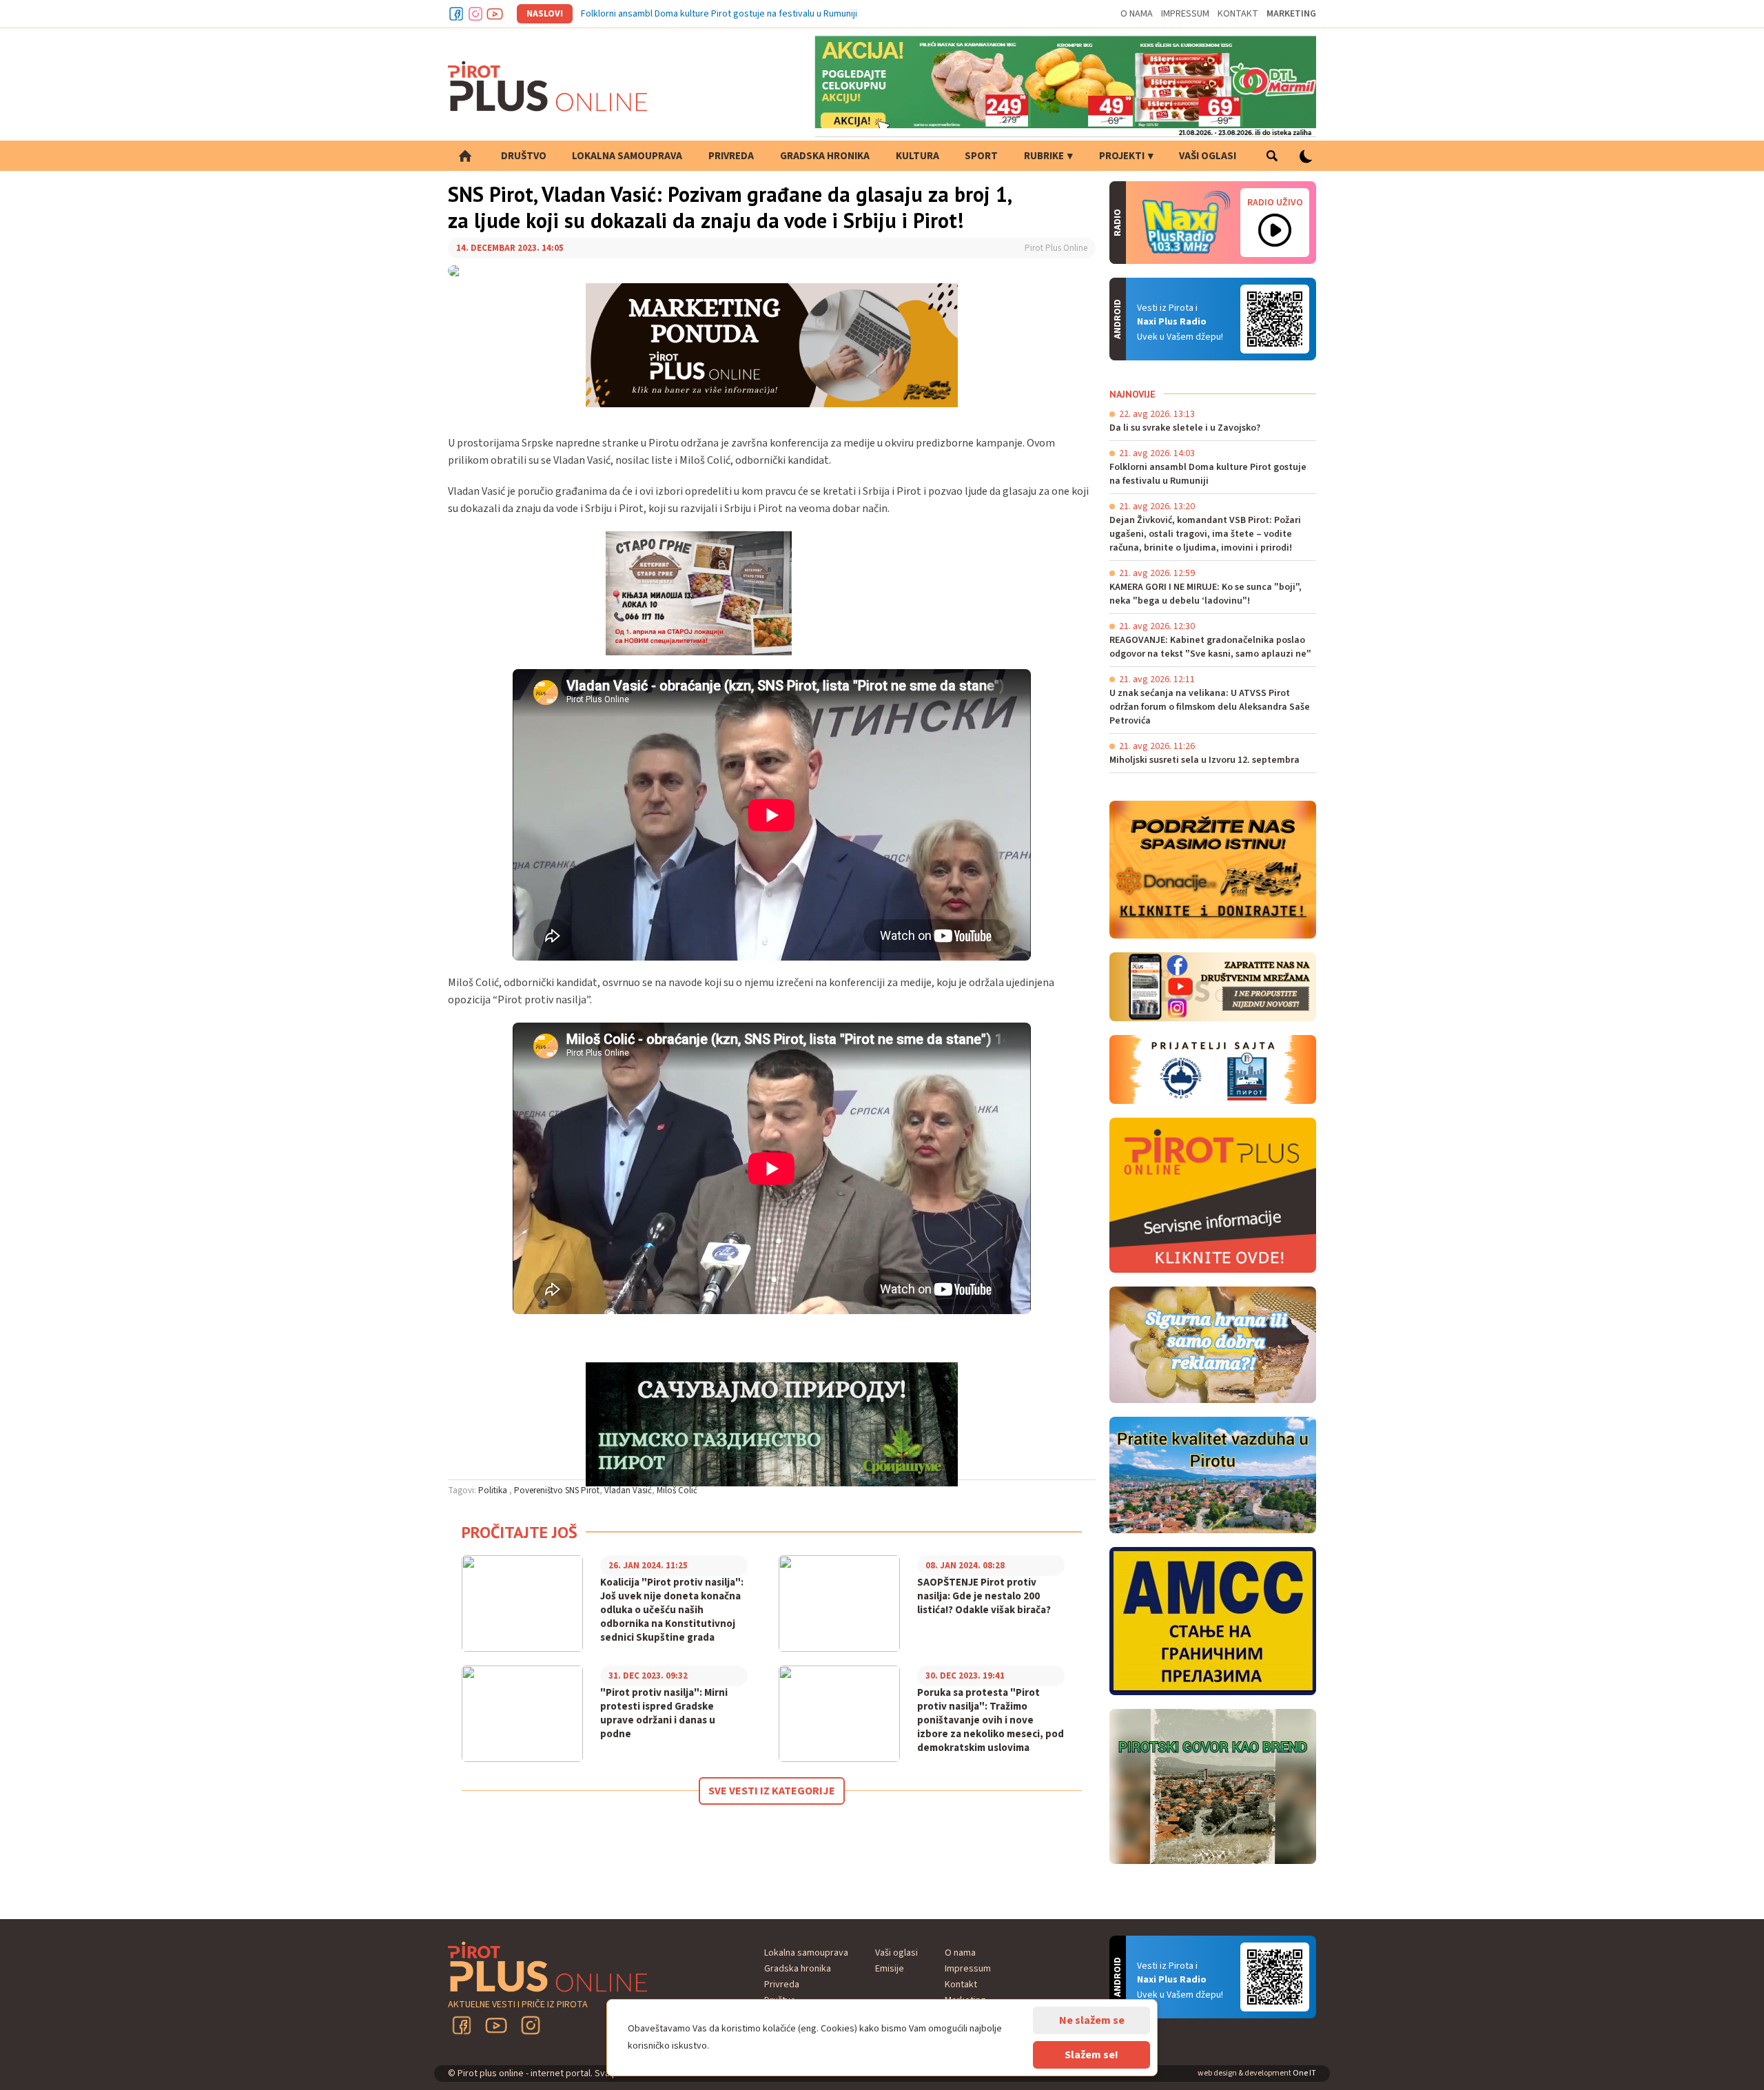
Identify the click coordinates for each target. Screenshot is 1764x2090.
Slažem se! (1091, 2055)
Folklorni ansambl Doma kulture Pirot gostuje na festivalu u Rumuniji (719, 14)
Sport (981, 156)
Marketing (1291, 14)
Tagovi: (462, 1490)
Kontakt (1238, 14)
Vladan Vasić (628, 1490)
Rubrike (1044, 156)
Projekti (1122, 156)
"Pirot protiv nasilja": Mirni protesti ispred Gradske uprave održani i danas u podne (664, 1714)
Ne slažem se (1092, 2020)
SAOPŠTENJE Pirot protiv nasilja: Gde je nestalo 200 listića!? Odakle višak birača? (984, 1597)
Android (1275, 319)
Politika (494, 1490)
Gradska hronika (825, 156)
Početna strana (465, 156)
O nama (1137, 14)
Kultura (917, 156)
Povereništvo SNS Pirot (557, 1490)
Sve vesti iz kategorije (772, 1791)
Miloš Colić (677, 1490)
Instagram (475, 14)
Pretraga (1272, 156)
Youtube (495, 14)
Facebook (456, 14)
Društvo (524, 156)
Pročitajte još (520, 1532)
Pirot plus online (548, 86)
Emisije (890, 1969)
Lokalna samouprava (627, 156)
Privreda (731, 156)
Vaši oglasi (1208, 156)
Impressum (1185, 14)
